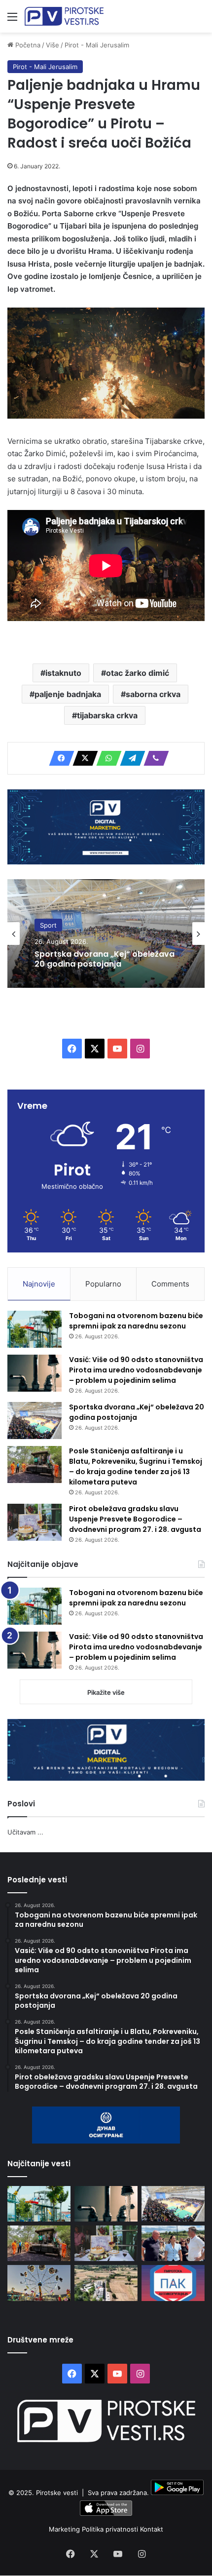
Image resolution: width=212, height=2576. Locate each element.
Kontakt (152, 2529)
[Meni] (12, 20)
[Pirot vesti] (64, 16)
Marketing (65, 2529)
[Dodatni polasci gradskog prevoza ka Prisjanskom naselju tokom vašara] (39, 2283)
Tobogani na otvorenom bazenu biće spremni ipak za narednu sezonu (136, 1321)
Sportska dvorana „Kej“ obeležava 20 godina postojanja (105, 959)
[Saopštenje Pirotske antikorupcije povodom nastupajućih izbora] (173, 2283)
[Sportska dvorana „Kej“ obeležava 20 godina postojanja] (35, 1421)
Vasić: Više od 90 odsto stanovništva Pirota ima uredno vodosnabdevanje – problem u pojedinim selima (136, 1370)
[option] (106, 934)
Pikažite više (106, 1692)
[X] (82, 758)
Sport (48, 925)
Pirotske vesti (57, 2493)
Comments (170, 1284)
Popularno (103, 1284)
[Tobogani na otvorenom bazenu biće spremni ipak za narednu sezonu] (35, 1329)
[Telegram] (130, 758)
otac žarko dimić (138, 673)
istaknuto (63, 673)
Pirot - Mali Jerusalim (97, 45)
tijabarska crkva (107, 715)
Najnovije (39, 1284)
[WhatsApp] (106, 758)
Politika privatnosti (111, 2529)
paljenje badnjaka (68, 694)
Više (53, 45)
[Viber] (153, 758)
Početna (27, 45)
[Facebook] (59, 758)
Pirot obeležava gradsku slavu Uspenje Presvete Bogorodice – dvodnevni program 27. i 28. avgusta (135, 1519)
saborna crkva (153, 694)
